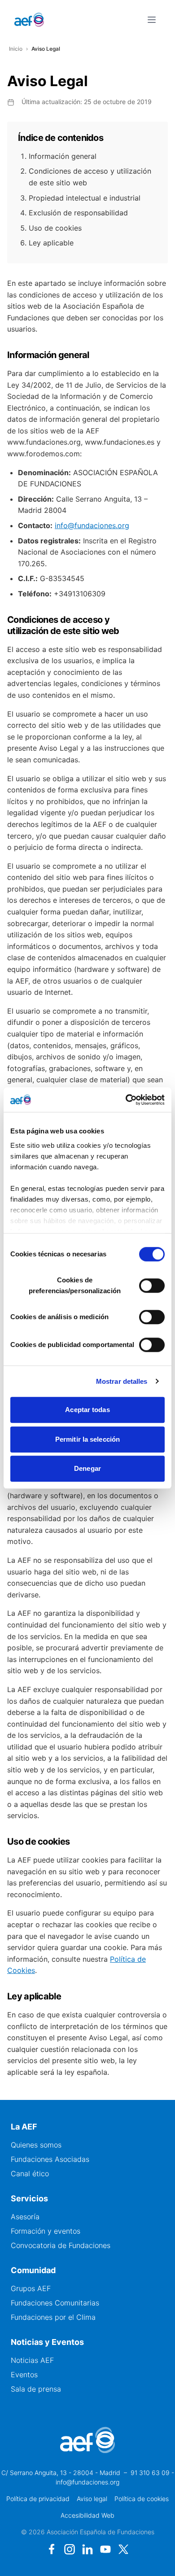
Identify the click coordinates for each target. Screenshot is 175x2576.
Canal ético (30, 2174)
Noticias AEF (32, 2360)
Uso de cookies (55, 228)
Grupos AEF (31, 2288)
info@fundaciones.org (92, 525)
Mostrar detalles (122, 1381)
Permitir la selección (87, 1439)
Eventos (24, 2375)
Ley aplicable (51, 243)
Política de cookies (142, 2499)
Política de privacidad (38, 2499)
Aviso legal (92, 2499)
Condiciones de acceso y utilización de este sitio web (90, 177)
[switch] (152, 1286)
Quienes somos (36, 2145)
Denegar (87, 1468)
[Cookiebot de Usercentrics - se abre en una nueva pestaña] (126, 1100)
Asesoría (25, 2217)
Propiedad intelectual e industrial (85, 198)
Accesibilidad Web (87, 2515)
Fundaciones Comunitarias (55, 2303)
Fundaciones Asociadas (50, 2159)
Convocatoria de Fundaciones (61, 2245)
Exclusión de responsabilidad (78, 213)
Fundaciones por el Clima (53, 2317)
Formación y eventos (46, 2231)
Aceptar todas (87, 1410)
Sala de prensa (36, 2389)
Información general (63, 156)
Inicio (16, 49)
